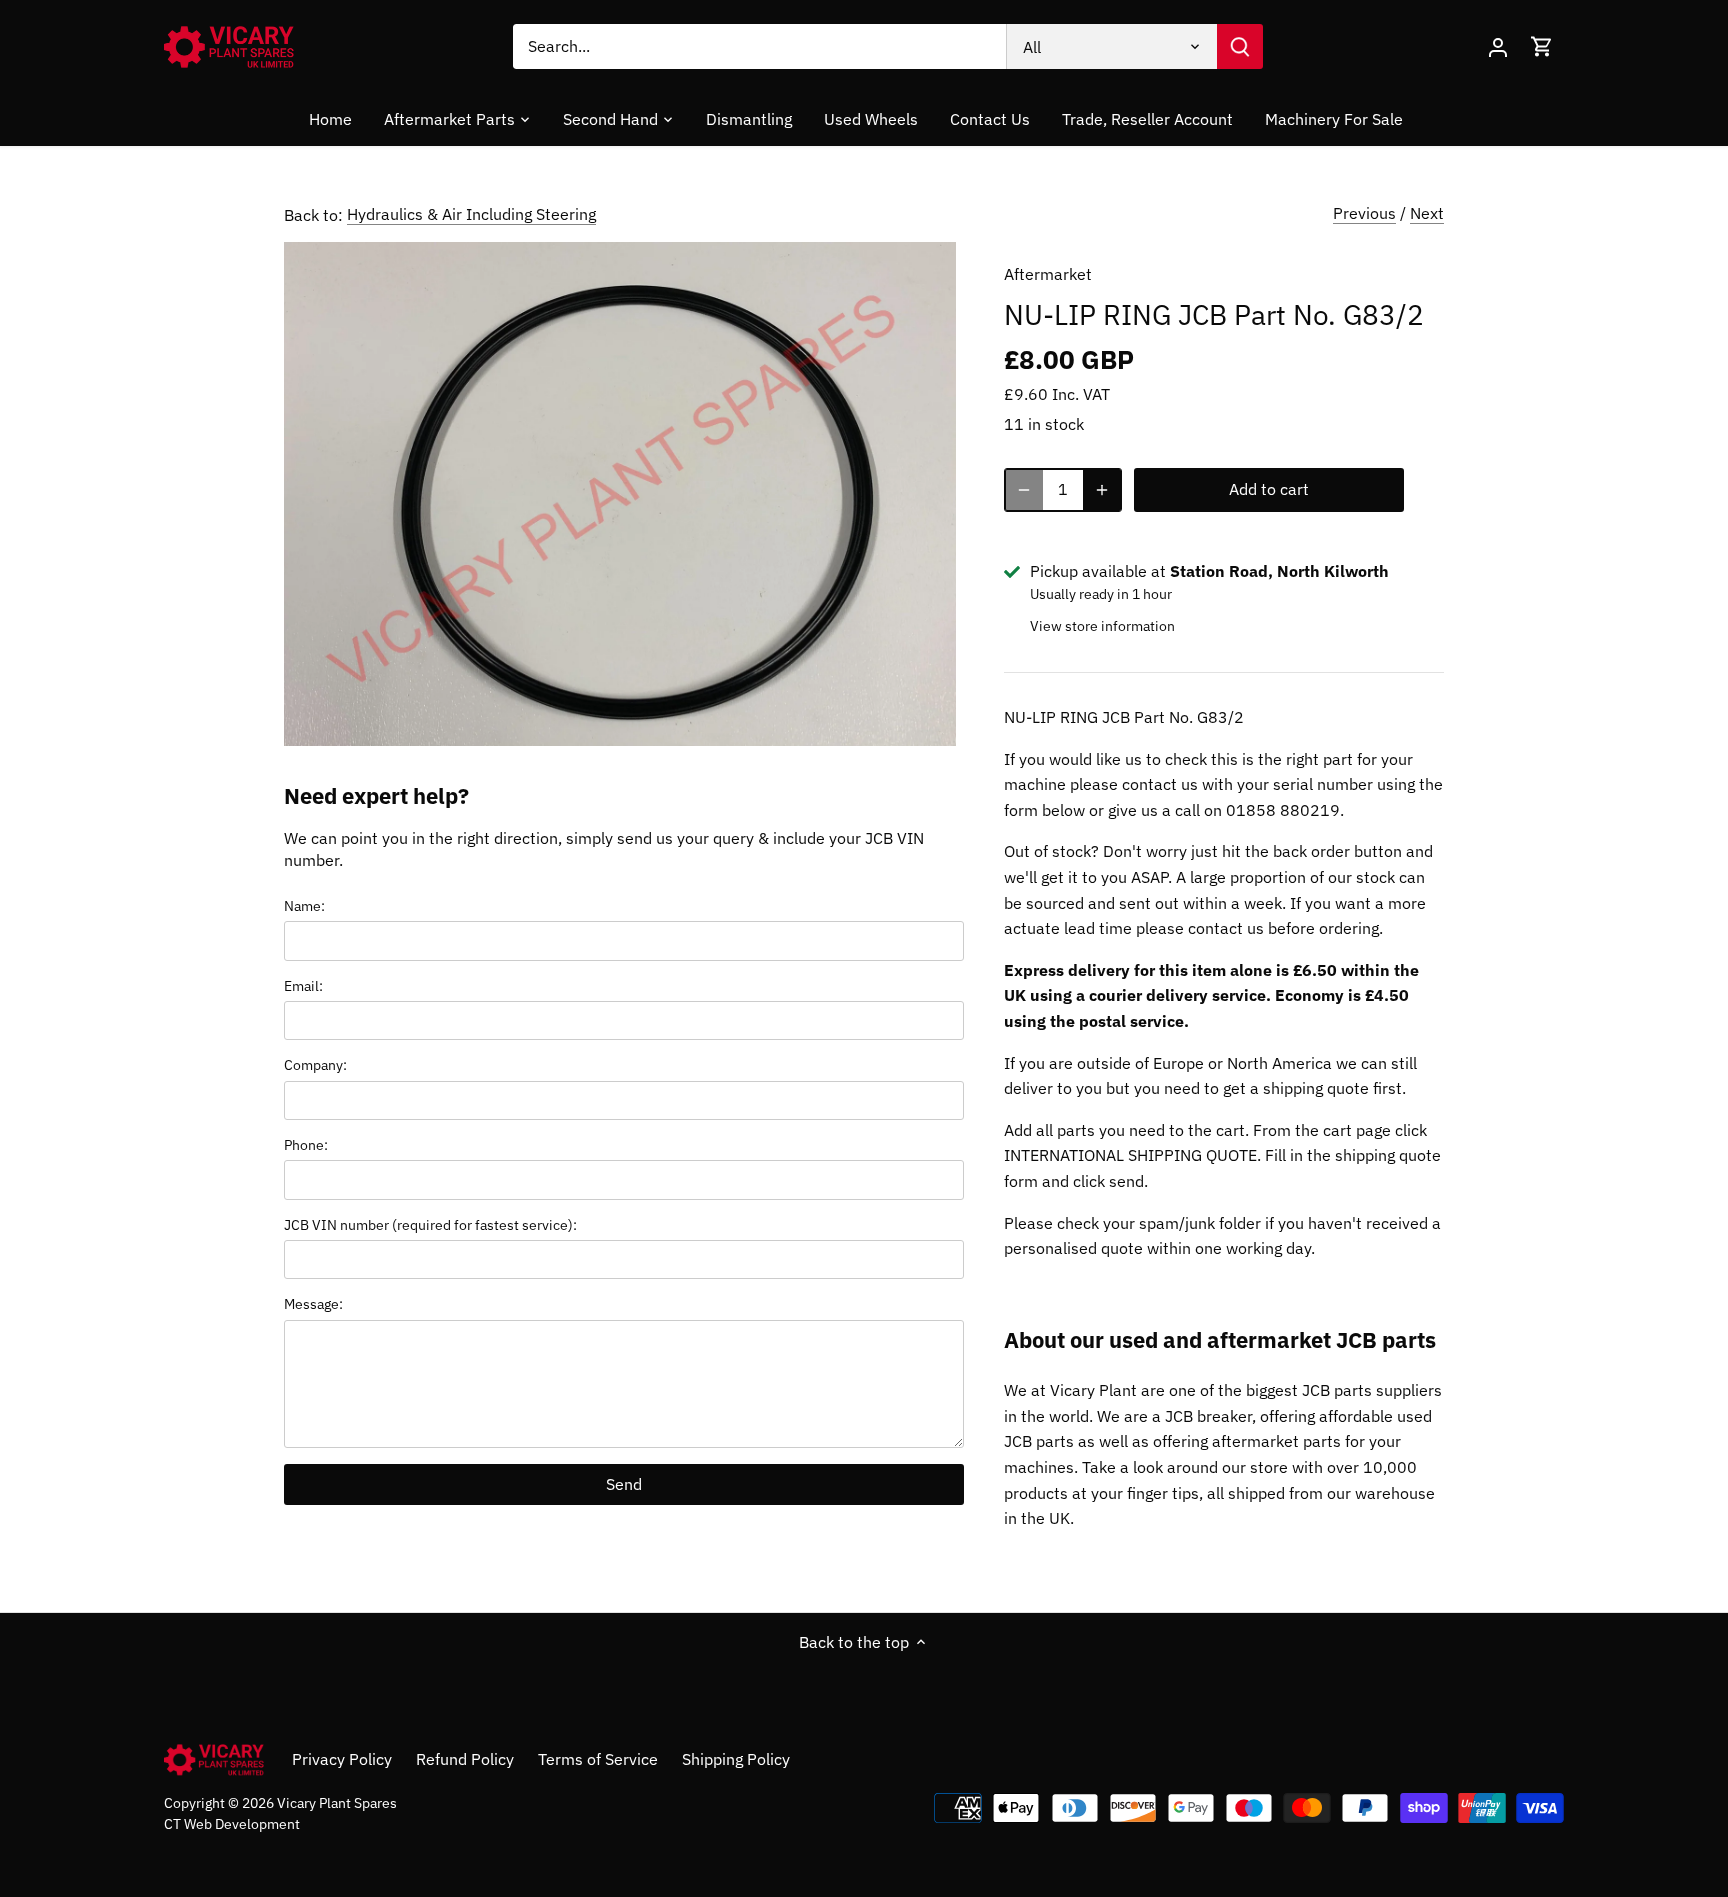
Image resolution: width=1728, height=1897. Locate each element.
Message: (313, 1303)
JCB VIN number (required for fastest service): (430, 1224)
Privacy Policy (342, 1759)
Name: (304, 905)
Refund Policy (465, 1759)
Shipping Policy (736, 1759)
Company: (315, 1064)
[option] (620, 494)
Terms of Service (598, 1759)
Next (1427, 213)
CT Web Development (232, 1823)
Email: (303, 985)
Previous (1364, 213)
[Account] (1498, 46)
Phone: (306, 1144)
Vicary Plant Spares (337, 1802)
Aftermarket (1048, 274)
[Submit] (1240, 46)
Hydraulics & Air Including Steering (471, 214)
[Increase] (1102, 490)
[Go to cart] (1542, 46)
